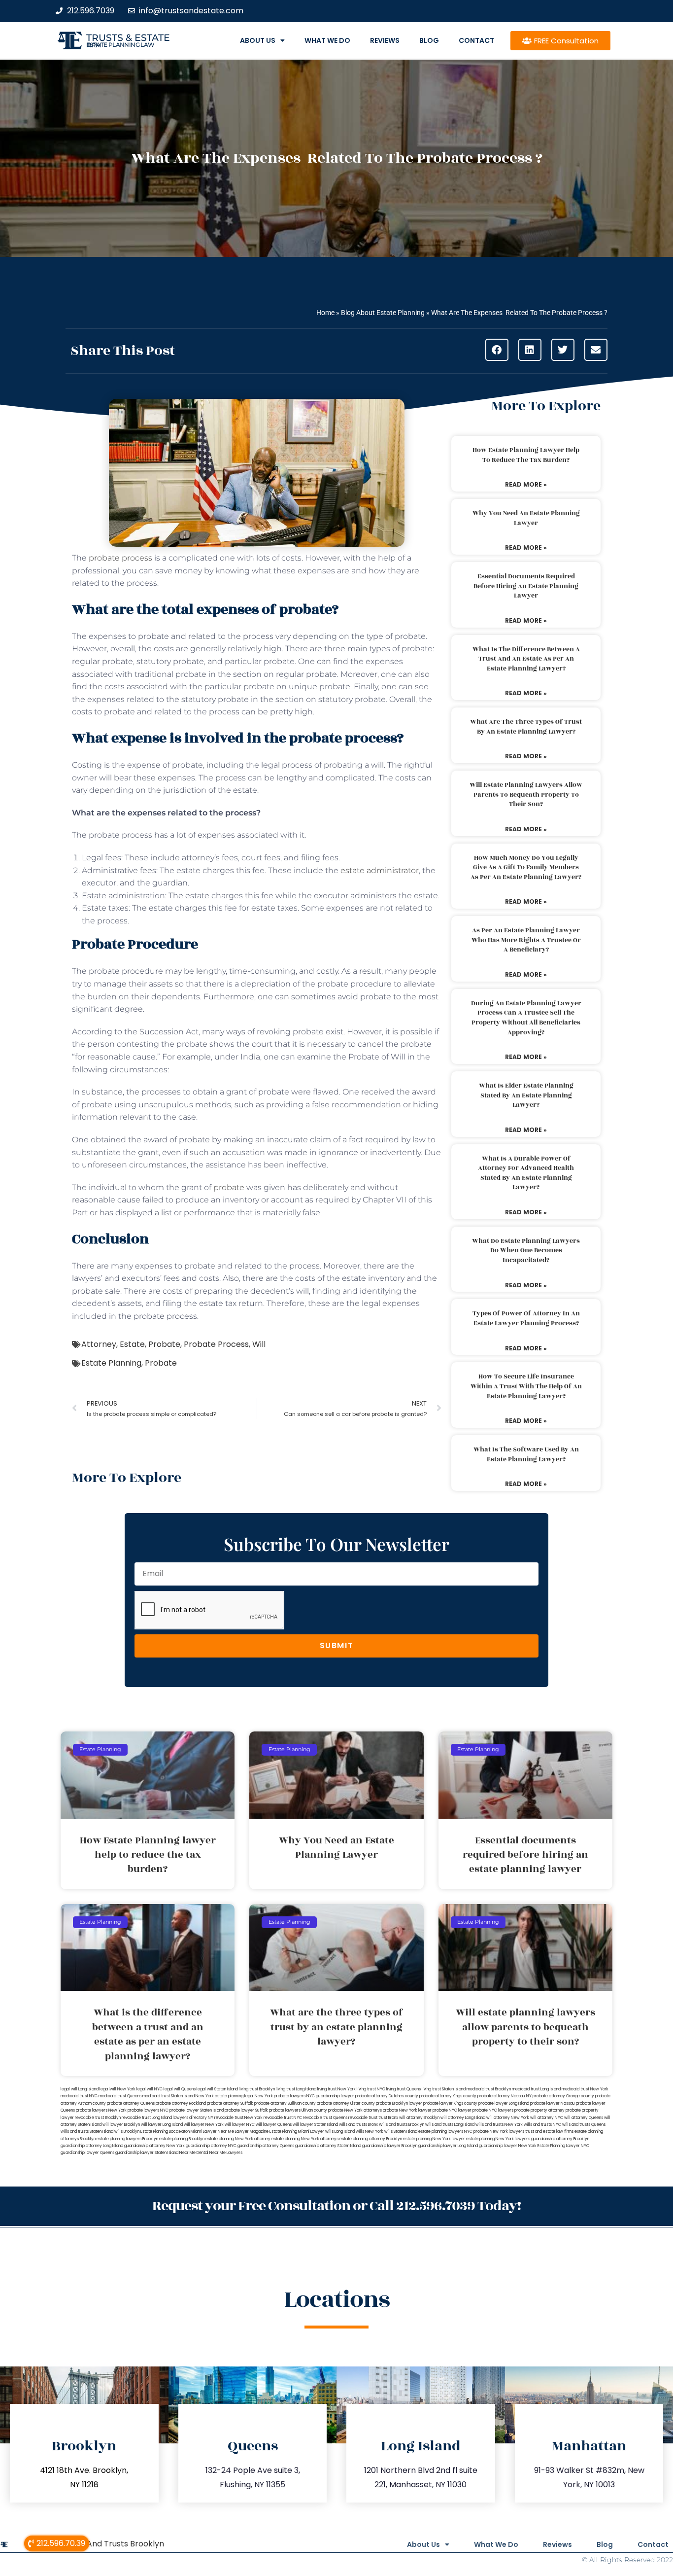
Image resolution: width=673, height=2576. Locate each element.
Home (325, 313)
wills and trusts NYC (542, 2125)
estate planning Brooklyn (182, 2139)
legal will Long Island (80, 2089)
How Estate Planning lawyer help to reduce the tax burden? (526, 455)
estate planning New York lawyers (498, 2139)
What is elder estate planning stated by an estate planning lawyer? (526, 1095)
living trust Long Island (296, 2089)
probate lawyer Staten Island (197, 2110)
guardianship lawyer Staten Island (147, 2153)
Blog (429, 40)
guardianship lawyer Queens (87, 2153)
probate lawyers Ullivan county (298, 2110)
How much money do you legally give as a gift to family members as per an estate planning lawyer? (526, 867)
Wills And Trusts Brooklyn (116, 2544)
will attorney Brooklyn (419, 2118)
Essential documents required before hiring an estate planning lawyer (526, 586)
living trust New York (336, 2089)
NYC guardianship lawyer (330, 2096)
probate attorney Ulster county (346, 2103)
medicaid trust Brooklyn (489, 2089)
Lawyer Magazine (252, 2132)
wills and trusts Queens (584, 2125)
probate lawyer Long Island (504, 2103)
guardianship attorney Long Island (92, 2146)
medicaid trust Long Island (536, 2089)
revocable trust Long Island (147, 2118)
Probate (164, 1344)
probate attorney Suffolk (230, 2103)
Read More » (526, 484)
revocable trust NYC (283, 2118)
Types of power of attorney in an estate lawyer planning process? (526, 1318)
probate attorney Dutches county (387, 2096)
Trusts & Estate (128, 38)
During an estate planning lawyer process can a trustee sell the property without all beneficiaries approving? (526, 1018)
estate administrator (380, 870)
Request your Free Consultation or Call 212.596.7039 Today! (336, 2206)
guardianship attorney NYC (211, 2146)
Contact (476, 40)
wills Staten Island (401, 2132)
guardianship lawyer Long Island (448, 2146)
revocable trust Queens (325, 2118)
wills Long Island (340, 2132)
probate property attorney (539, 2110)
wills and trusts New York (499, 2125)
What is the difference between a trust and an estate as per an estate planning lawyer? (526, 659)
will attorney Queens (584, 2118)
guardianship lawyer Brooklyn (390, 2146)
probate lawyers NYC (148, 2110)
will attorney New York (508, 2118)
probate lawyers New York (101, 2110)
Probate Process (216, 1344)
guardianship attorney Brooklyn (560, 2139)
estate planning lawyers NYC (445, 2132)
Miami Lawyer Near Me (212, 2132)
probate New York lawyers (499, 2132)
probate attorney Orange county (563, 2096)
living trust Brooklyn (257, 2089)
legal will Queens (180, 2089)
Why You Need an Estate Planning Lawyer (526, 518)
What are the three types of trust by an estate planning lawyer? (526, 727)
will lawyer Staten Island (315, 2125)
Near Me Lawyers (226, 2153)
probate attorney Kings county (448, 2096)
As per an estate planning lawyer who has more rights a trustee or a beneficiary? (526, 940)
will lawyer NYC (240, 2125)
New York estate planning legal (225, 2096)
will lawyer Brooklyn (121, 2125)
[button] (497, 350)
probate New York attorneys (355, 2110)
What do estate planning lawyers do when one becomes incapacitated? (526, 1251)
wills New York (370, 2132)
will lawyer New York (204, 2125)
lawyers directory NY (194, 2118)
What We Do (327, 40)
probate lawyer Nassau (553, 2103)
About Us (258, 40)
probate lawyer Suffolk (246, 2110)
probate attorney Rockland (181, 2103)
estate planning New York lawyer (434, 2139)
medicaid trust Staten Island (168, 2096)
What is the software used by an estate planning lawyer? (526, 1454)
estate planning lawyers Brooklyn (127, 2139)
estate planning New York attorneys (305, 2139)
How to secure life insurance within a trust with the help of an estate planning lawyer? (526, 1386)
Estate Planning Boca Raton (165, 2132)
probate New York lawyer (407, 2110)
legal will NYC (150, 2089)
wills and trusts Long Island (450, 2125)
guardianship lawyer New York (508, 2146)
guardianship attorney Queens (266, 2146)
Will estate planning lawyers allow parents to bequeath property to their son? (526, 794)
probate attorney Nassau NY (505, 2096)
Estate (132, 1344)
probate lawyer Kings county (450, 2103)
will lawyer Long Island (162, 2125)
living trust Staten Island (444, 2089)
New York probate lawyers (280, 2096)
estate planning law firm (120, 45)
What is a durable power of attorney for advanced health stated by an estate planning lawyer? (526, 1173)
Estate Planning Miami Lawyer (297, 2132)
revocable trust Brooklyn (98, 2118)
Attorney (99, 1344)
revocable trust (363, 2118)
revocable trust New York (238, 2118)
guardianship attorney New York (154, 2146)
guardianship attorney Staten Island (328, 2146)
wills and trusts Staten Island (87, 2132)
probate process (120, 558)
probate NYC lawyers (493, 2110)
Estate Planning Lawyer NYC (563, 2146)
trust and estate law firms (549, 2132)
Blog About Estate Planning (383, 313)
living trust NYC (371, 2089)
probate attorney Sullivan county (285, 2103)
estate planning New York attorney (238, 2139)
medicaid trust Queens (120, 2096)
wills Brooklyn (127, 2132)
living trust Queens (404, 2089)
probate (229, 1187)
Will (259, 1344)
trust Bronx (388, 2118)
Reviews (385, 40)
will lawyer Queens (274, 2125)
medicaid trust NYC (79, 2096)
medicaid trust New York (585, 2089)
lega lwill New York (118, 2089)
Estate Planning (111, 1363)
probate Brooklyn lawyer (399, 2103)
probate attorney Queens (131, 2103)
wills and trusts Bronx (358, 2125)
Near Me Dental (194, 2153)
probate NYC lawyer (452, 2110)
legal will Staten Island (217, 2089)
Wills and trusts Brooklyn (402, 2125)
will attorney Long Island (463, 2118)
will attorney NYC (547, 2118)
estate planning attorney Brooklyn (371, 2139)
